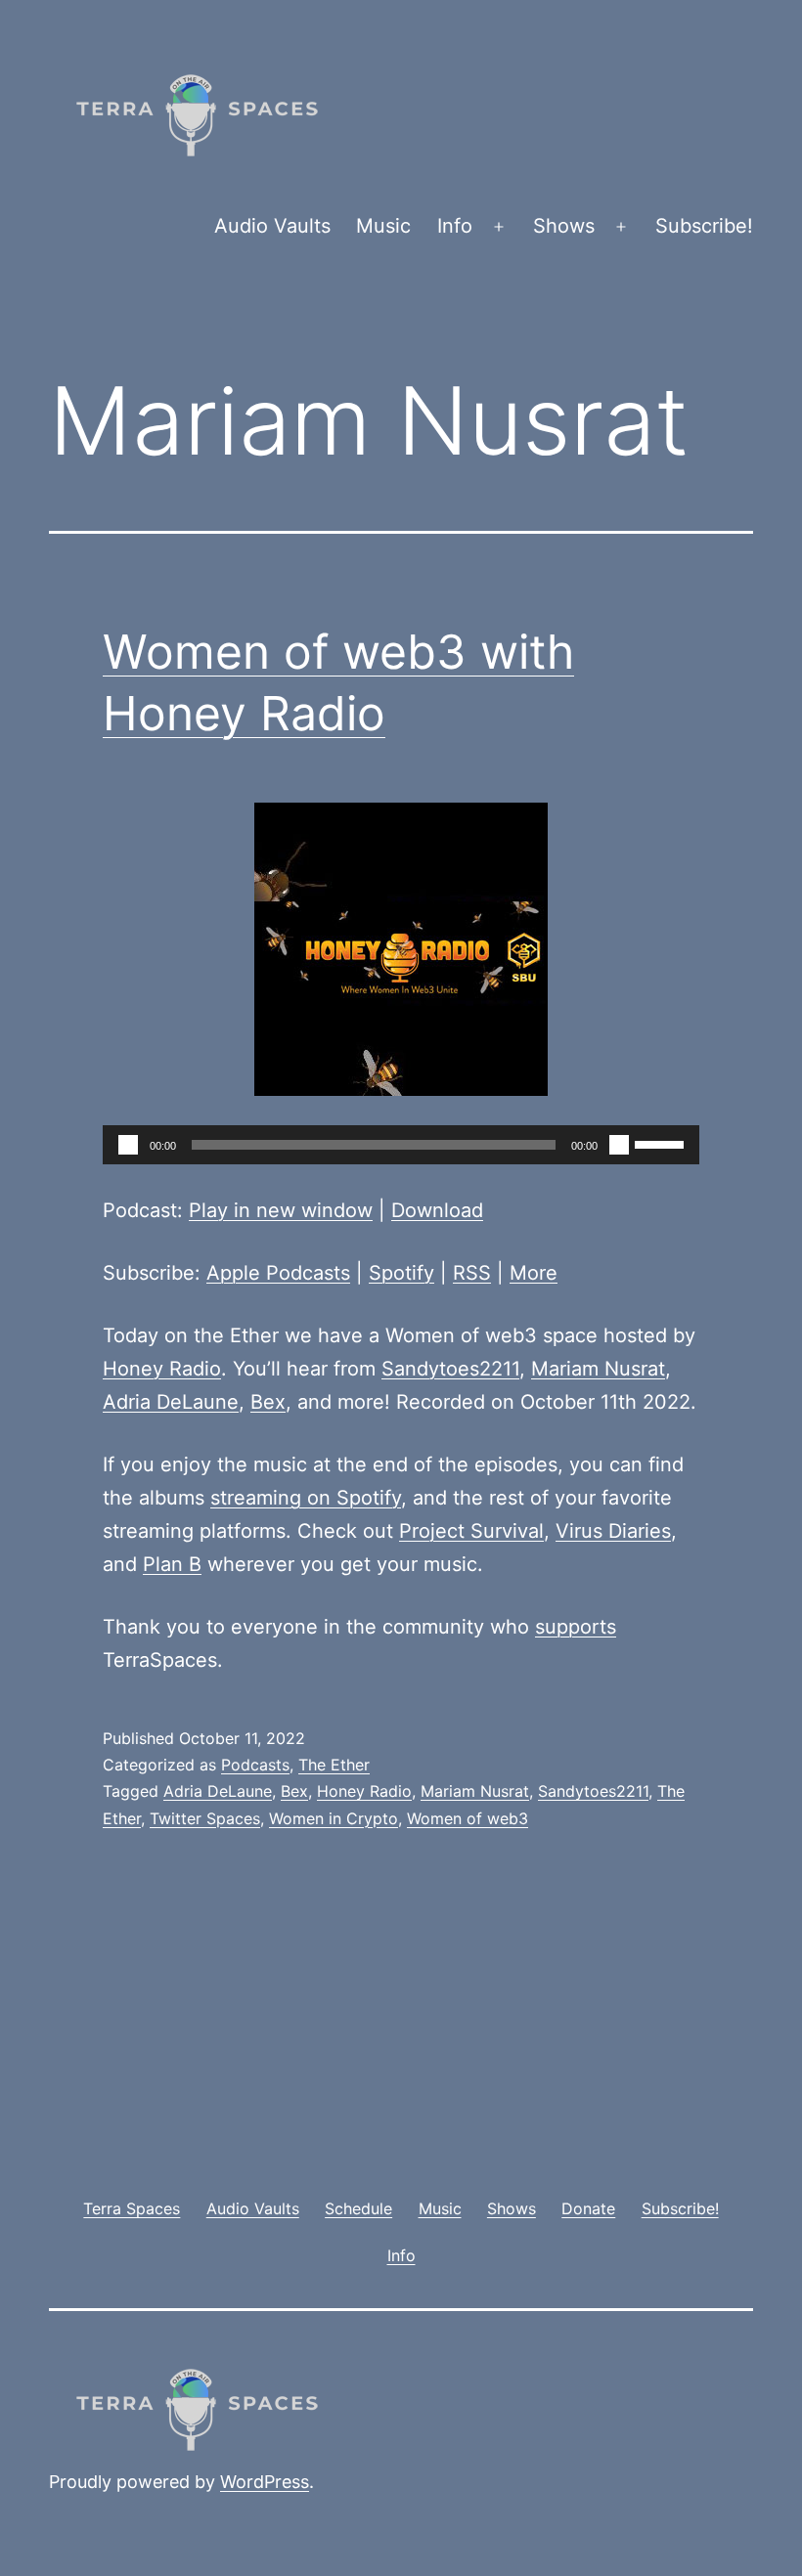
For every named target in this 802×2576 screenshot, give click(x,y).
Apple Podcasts (278, 1273)
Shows (564, 226)
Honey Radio (162, 1369)
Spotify (401, 1273)
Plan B (172, 1564)
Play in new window (281, 1210)
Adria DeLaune (171, 1402)
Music (383, 226)
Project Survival (471, 1531)
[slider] (662, 1143)
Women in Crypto (334, 1818)
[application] (401, 1145)
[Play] (128, 1145)
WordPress (265, 2482)
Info (455, 226)
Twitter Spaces (205, 1818)
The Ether (334, 1765)
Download (437, 1210)
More (534, 1273)
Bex (268, 1402)
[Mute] (619, 1145)
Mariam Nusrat (598, 1369)
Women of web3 (468, 1818)
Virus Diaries (613, 1531)
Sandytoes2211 (450, 1369)
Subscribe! (704, 226)
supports (576, 1627)
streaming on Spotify (306, 1498)
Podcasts (255, 1765)
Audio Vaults (272, 226)
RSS (472, 1273)
